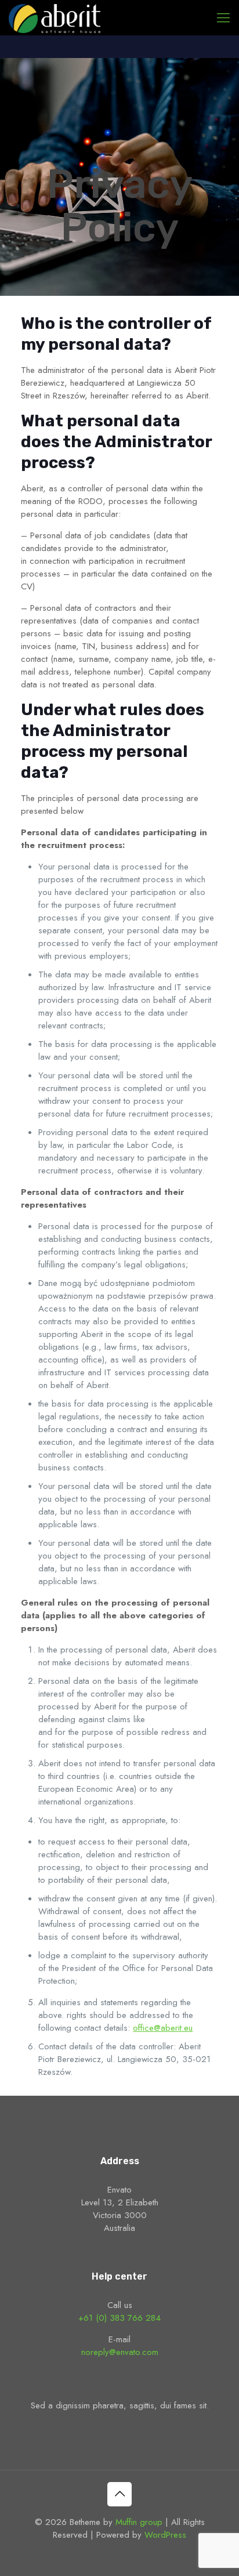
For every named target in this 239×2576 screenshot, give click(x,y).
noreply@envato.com (120, 2352)
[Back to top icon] (119, 2494)
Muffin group (139, 2522)
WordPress (165, 2535)
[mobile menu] (223, 17)
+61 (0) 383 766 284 (119, 2318)
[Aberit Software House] (55, 17)
